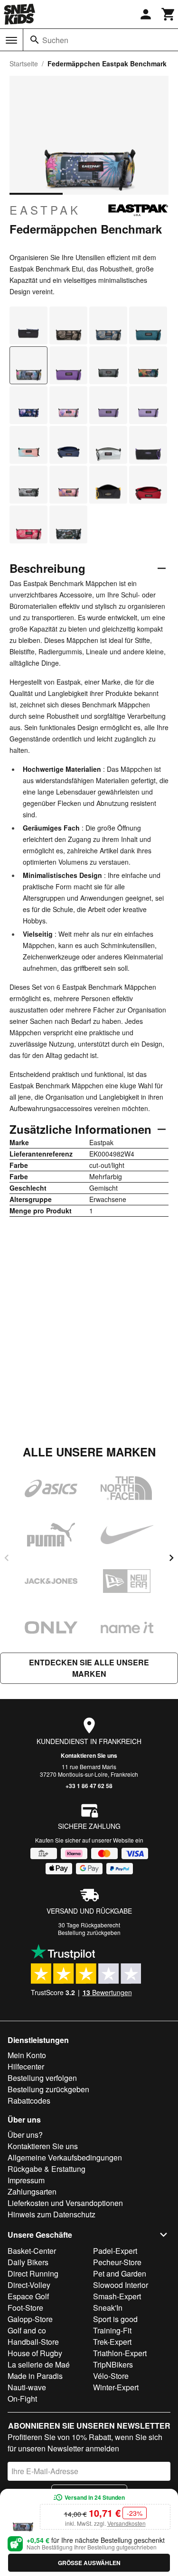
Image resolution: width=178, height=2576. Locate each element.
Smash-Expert (117, 2296)
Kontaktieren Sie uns (89, 1755)
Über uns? (25, 2135)
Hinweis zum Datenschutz (52, 2214)
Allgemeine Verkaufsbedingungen (65, 2157)
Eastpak (45, 210)
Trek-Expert (112, 2342)
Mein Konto (27, 2055)
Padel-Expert (115, 2251)
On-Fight (22, 2399)
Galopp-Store (30, 2319)
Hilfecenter (26, 2066)
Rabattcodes (29, 2101)
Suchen (55, 40)
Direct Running (33, 2273)
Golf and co (27, 2330)
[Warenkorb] (169, 14)
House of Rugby (35, 2353)
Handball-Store (33, 2342)
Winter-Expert (116, 2387)
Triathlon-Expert (120, 2353)
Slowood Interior (121, 2285)
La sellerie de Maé (39, 2364)
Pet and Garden (120, 2273)
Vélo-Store (111, 2376)
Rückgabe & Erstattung (47, 2169)
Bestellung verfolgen (42, 2078)
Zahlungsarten (32, 2192)
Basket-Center (32, 2251)
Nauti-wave (27, 2387)
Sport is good (115, 2319)
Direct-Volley (29, 2285)
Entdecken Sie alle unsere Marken (89, 1668)
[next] (171, 1558)
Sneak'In (108, 2308)
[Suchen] (35, 40)
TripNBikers (113, 2364)
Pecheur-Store (117, 2262)
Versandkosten (126, 2523)
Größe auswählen (89, 2563)
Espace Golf (28, 2296)
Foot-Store (25, 2308)
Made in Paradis (35, 2376)
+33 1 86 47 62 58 (89, 1786)
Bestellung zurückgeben (89, 1932)
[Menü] (11, 40)
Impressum (26, 2180)
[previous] (7, 1558)
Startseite (24, 63)
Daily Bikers (28, 2262)
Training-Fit (112, 2330)
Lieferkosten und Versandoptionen (65, 2203)
